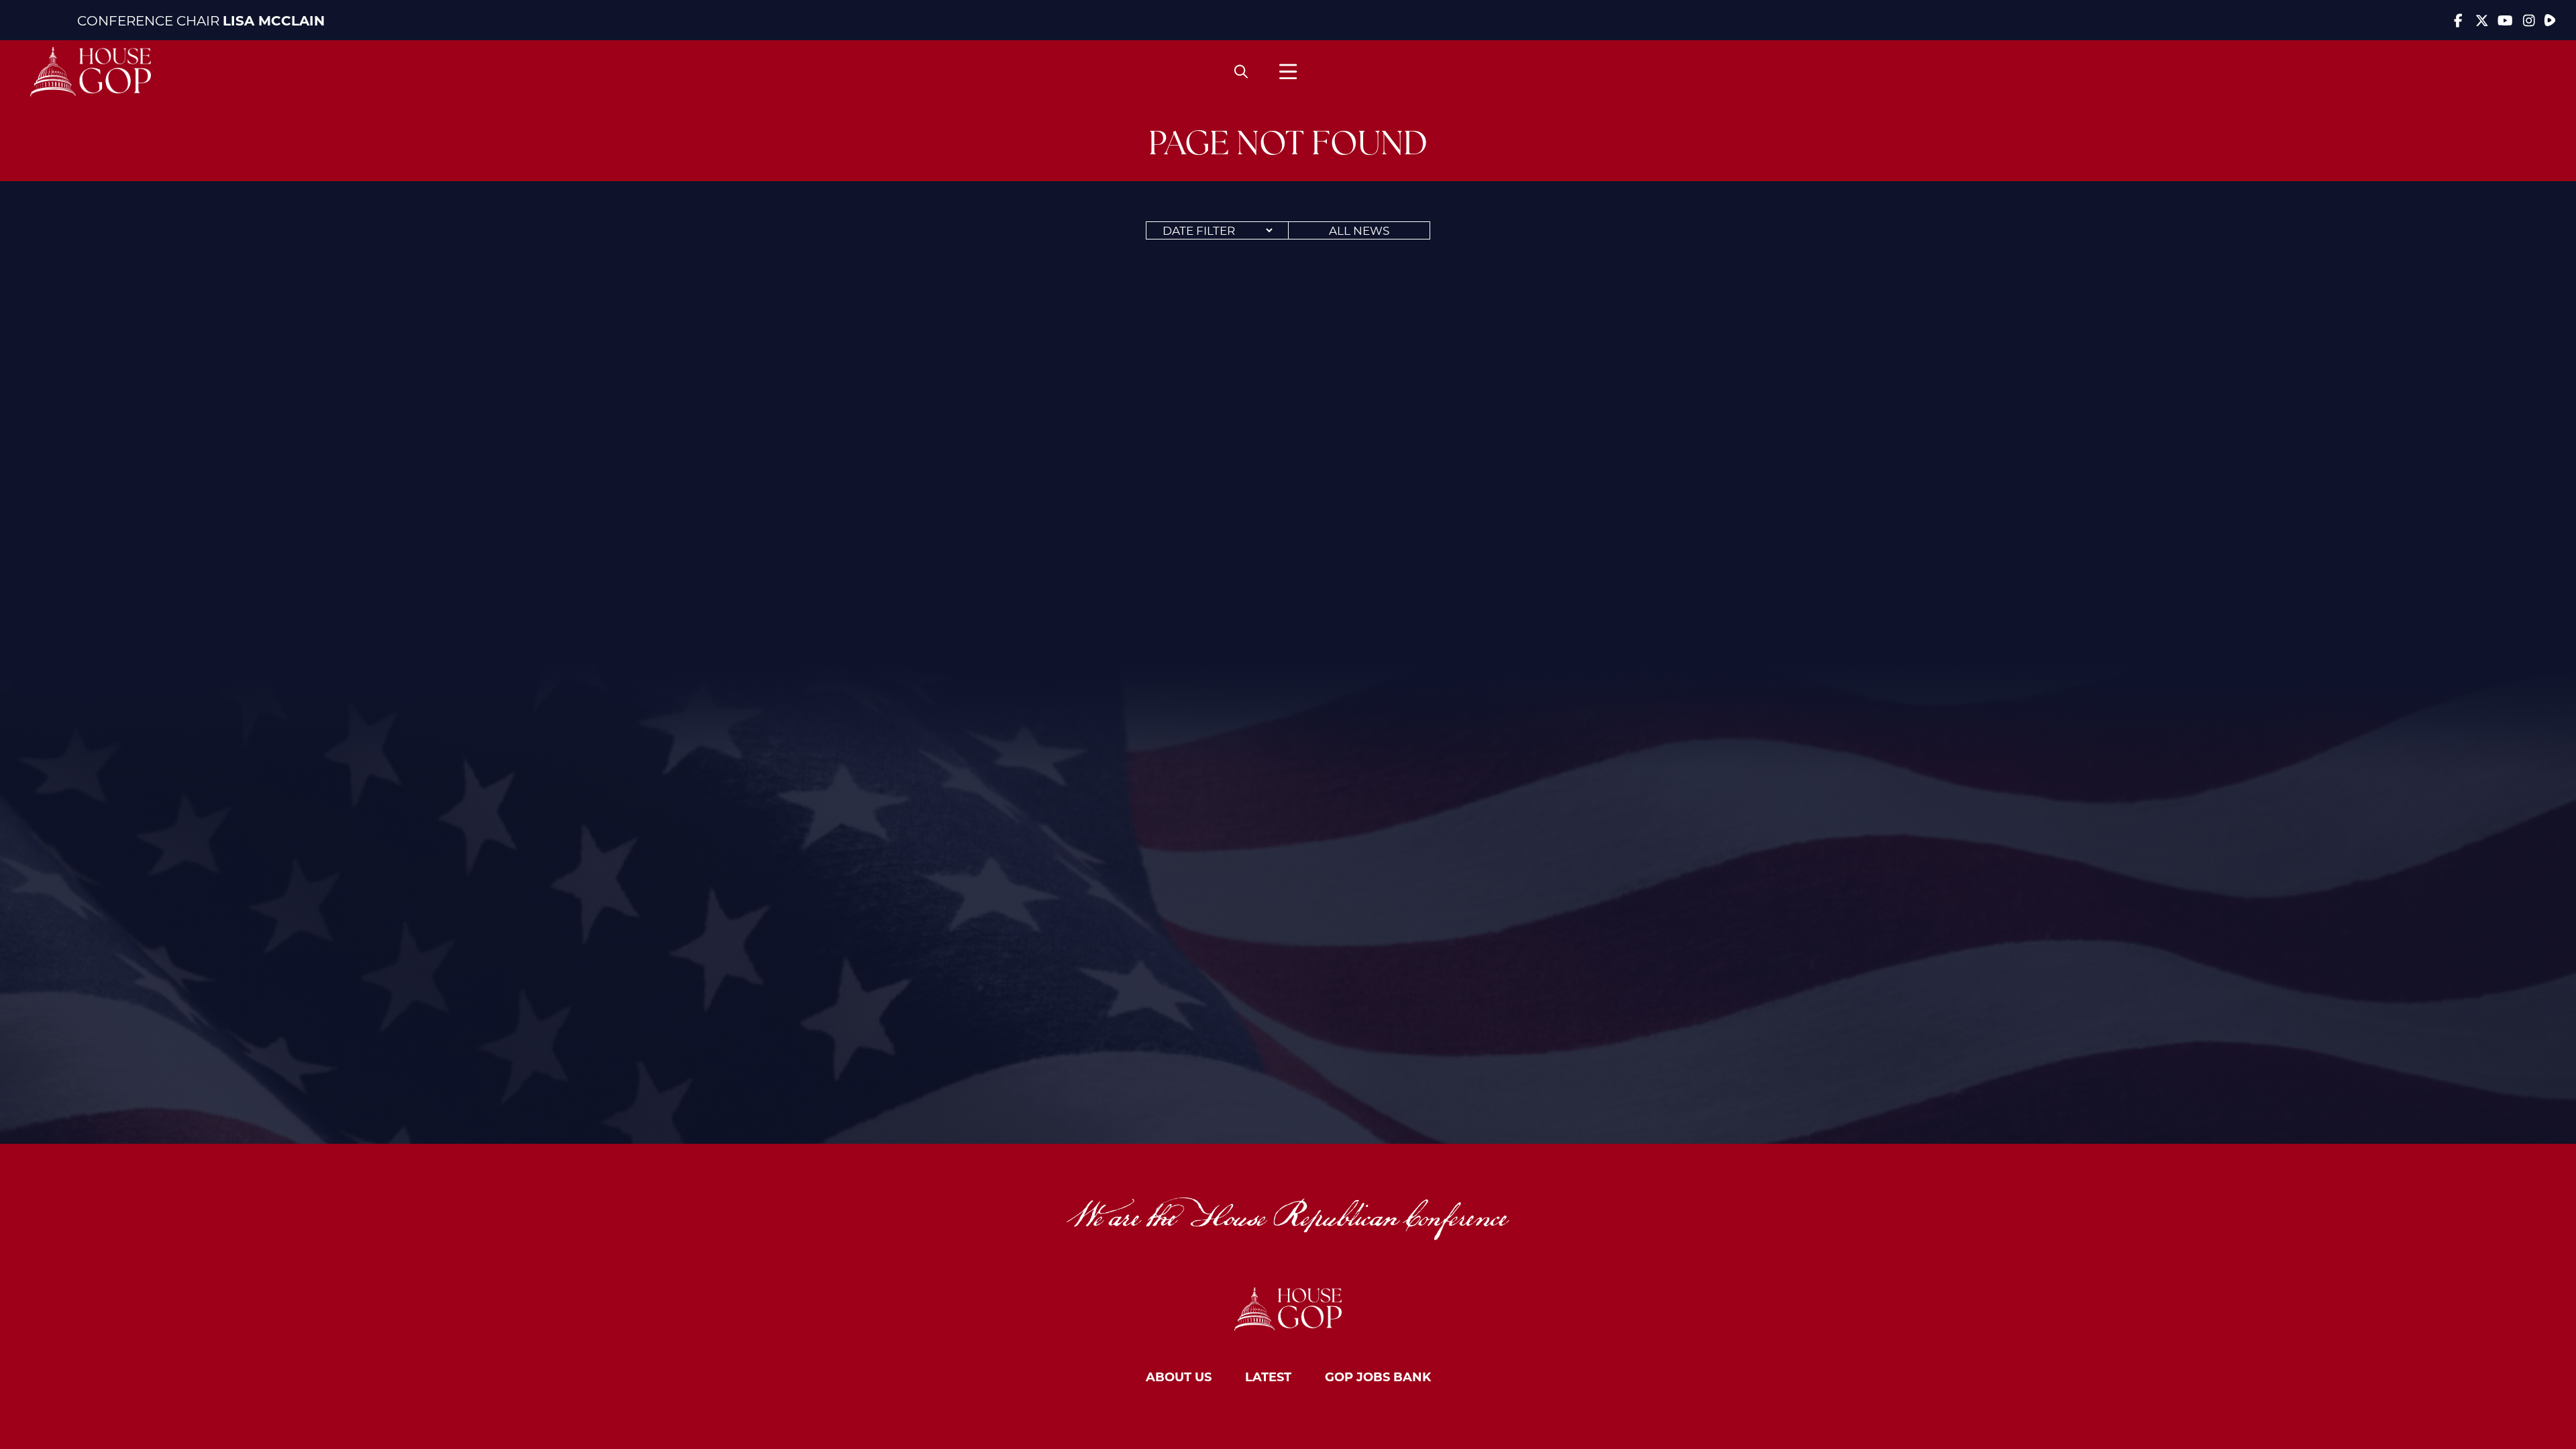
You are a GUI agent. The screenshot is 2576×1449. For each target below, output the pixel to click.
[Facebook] (2458, 20)
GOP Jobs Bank (1378, 1377)
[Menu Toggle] (1288, 71)
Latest (1268, 1377)
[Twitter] (2482, 20)
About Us (1179, 1377)
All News (1359, 230)
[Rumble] (2550, 20)
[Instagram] (2529, 20)
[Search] (1241, 72)
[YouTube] (2505, 20)
